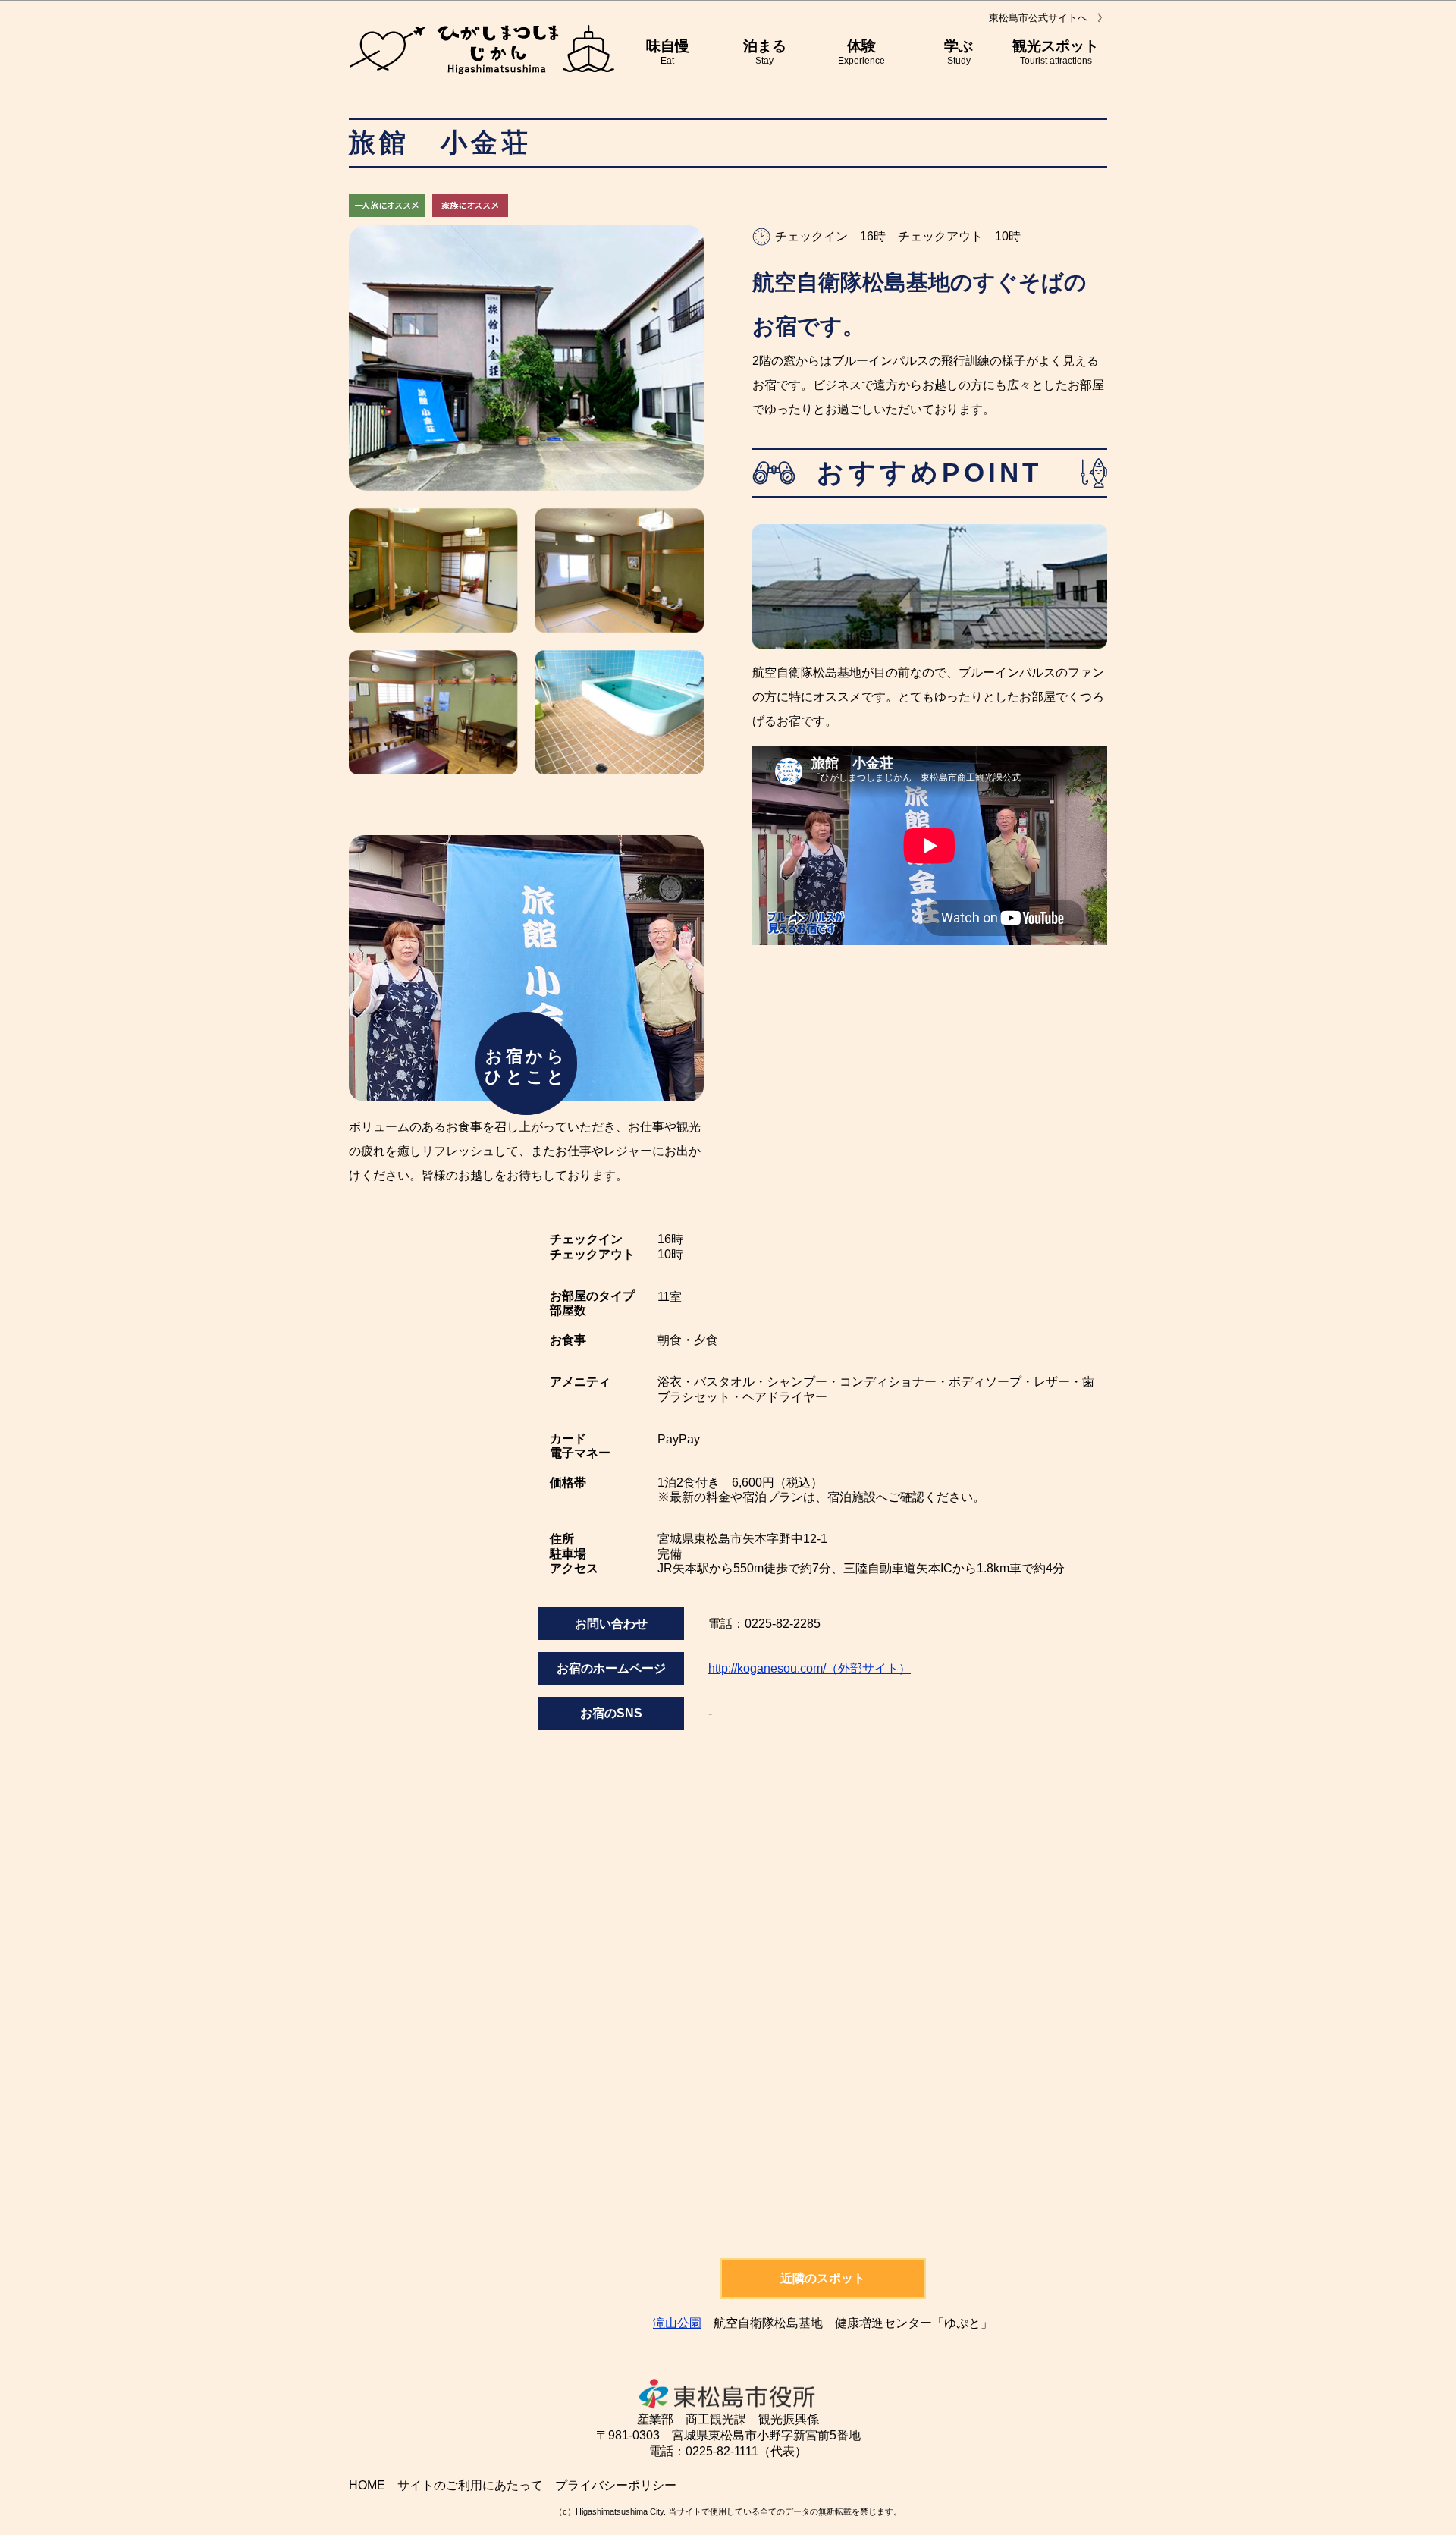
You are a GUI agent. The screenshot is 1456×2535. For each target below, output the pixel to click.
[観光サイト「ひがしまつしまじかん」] (482, 49)
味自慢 (668, 52)
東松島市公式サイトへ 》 (1048, 18)
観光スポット (1056, 52)
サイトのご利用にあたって (470, 2485)
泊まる (765, 52)
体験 (861, 52)
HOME (367, 2485)
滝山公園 (677, 2323)
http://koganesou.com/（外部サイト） (810, 1668)
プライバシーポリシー (616, 2485)
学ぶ (959, 52)
